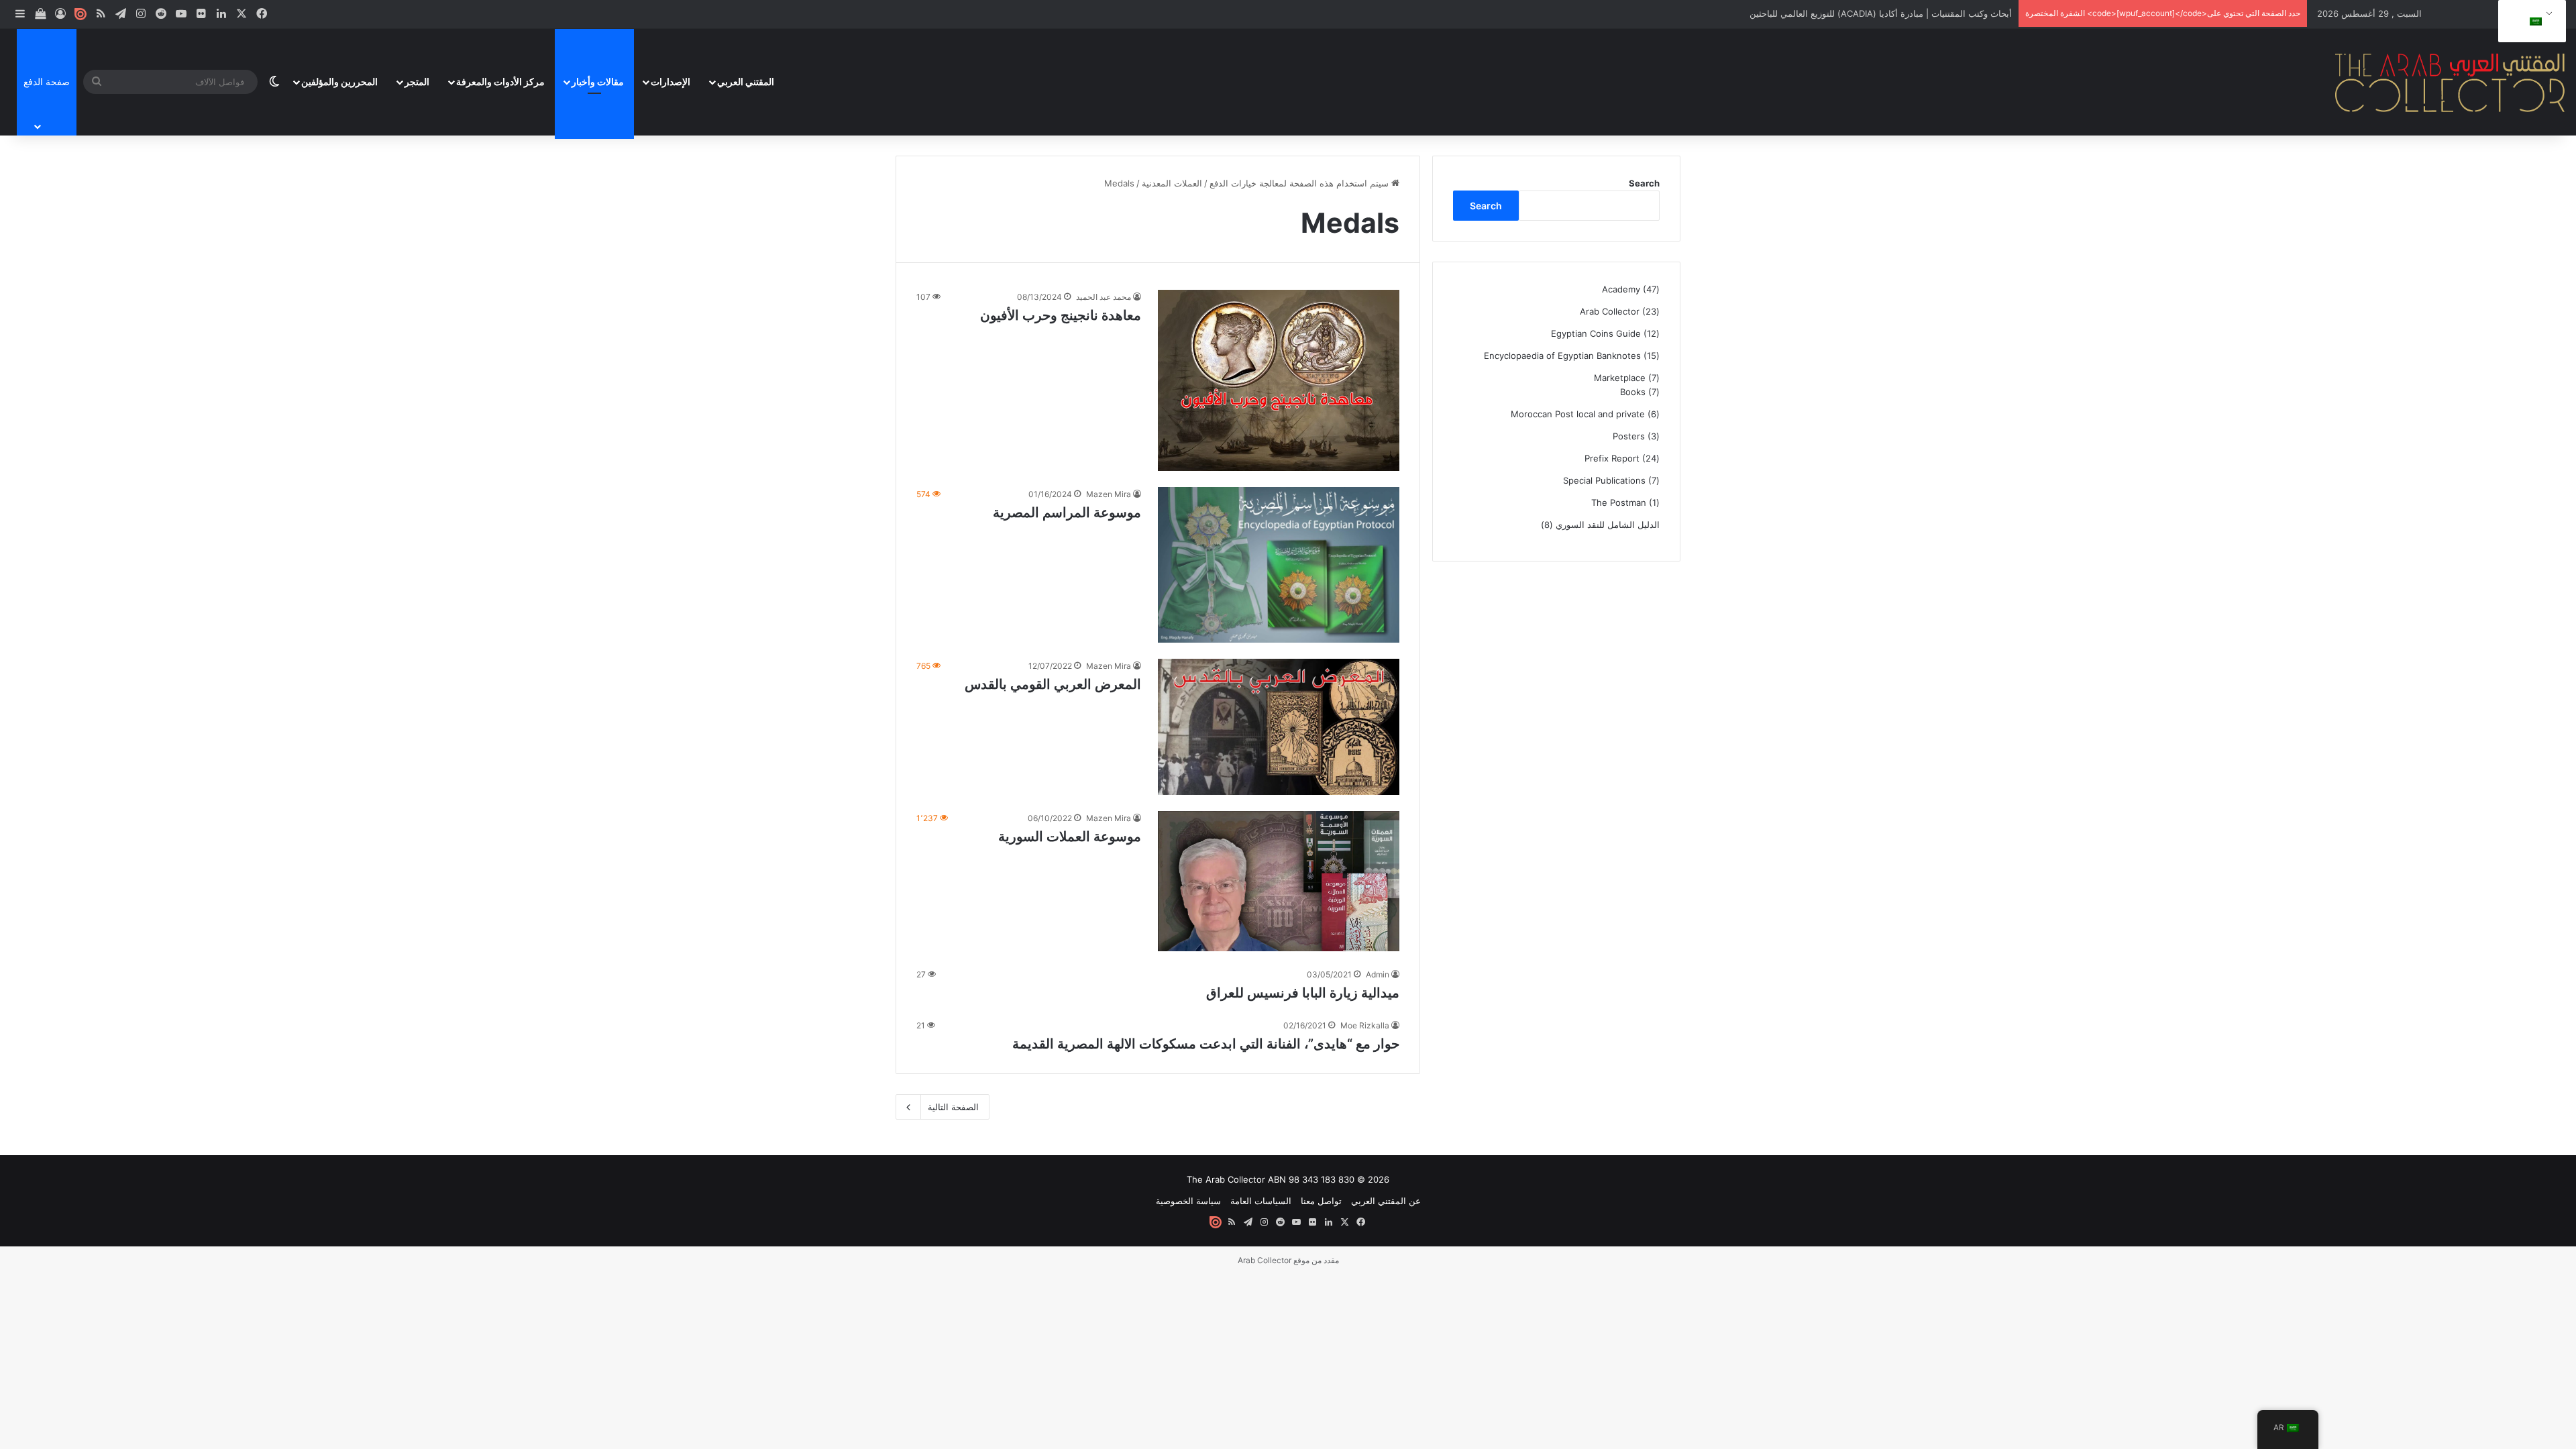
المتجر (417, 82)
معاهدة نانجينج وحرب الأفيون (1061, 315)
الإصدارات (670, 82)
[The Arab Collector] (2451, 82)
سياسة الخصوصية (1188, 1201)
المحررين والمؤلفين (339, 82)
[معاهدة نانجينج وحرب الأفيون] (1279, 380)
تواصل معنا (1321, 1201)
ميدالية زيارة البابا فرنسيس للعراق (1303, 993)
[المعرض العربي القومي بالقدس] (1279, 727)
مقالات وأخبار (598, 82)
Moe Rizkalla (1365, 1025)
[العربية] (2530, 21)
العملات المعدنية (1172, 183)
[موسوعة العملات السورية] (1279, 881)
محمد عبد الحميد (1104, 297)
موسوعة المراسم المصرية (1067, 513)
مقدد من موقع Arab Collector (1288, 1260)
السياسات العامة (1261, 1201)
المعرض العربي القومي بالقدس (1053, 684)
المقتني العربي (746, 82)
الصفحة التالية (953, 1107)
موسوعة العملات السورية (1070, 837)
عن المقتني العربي (1386, 1201)
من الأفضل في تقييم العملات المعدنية (1943, 13)
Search (1644, 183)
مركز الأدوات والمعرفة (500, 82)
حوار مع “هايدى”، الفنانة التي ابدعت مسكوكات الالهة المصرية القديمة (1206, 1044)
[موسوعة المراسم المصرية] (1279, 565)
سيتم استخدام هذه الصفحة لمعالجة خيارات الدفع (1300, 183)
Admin (1378, 974)
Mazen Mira (1109, 494)
